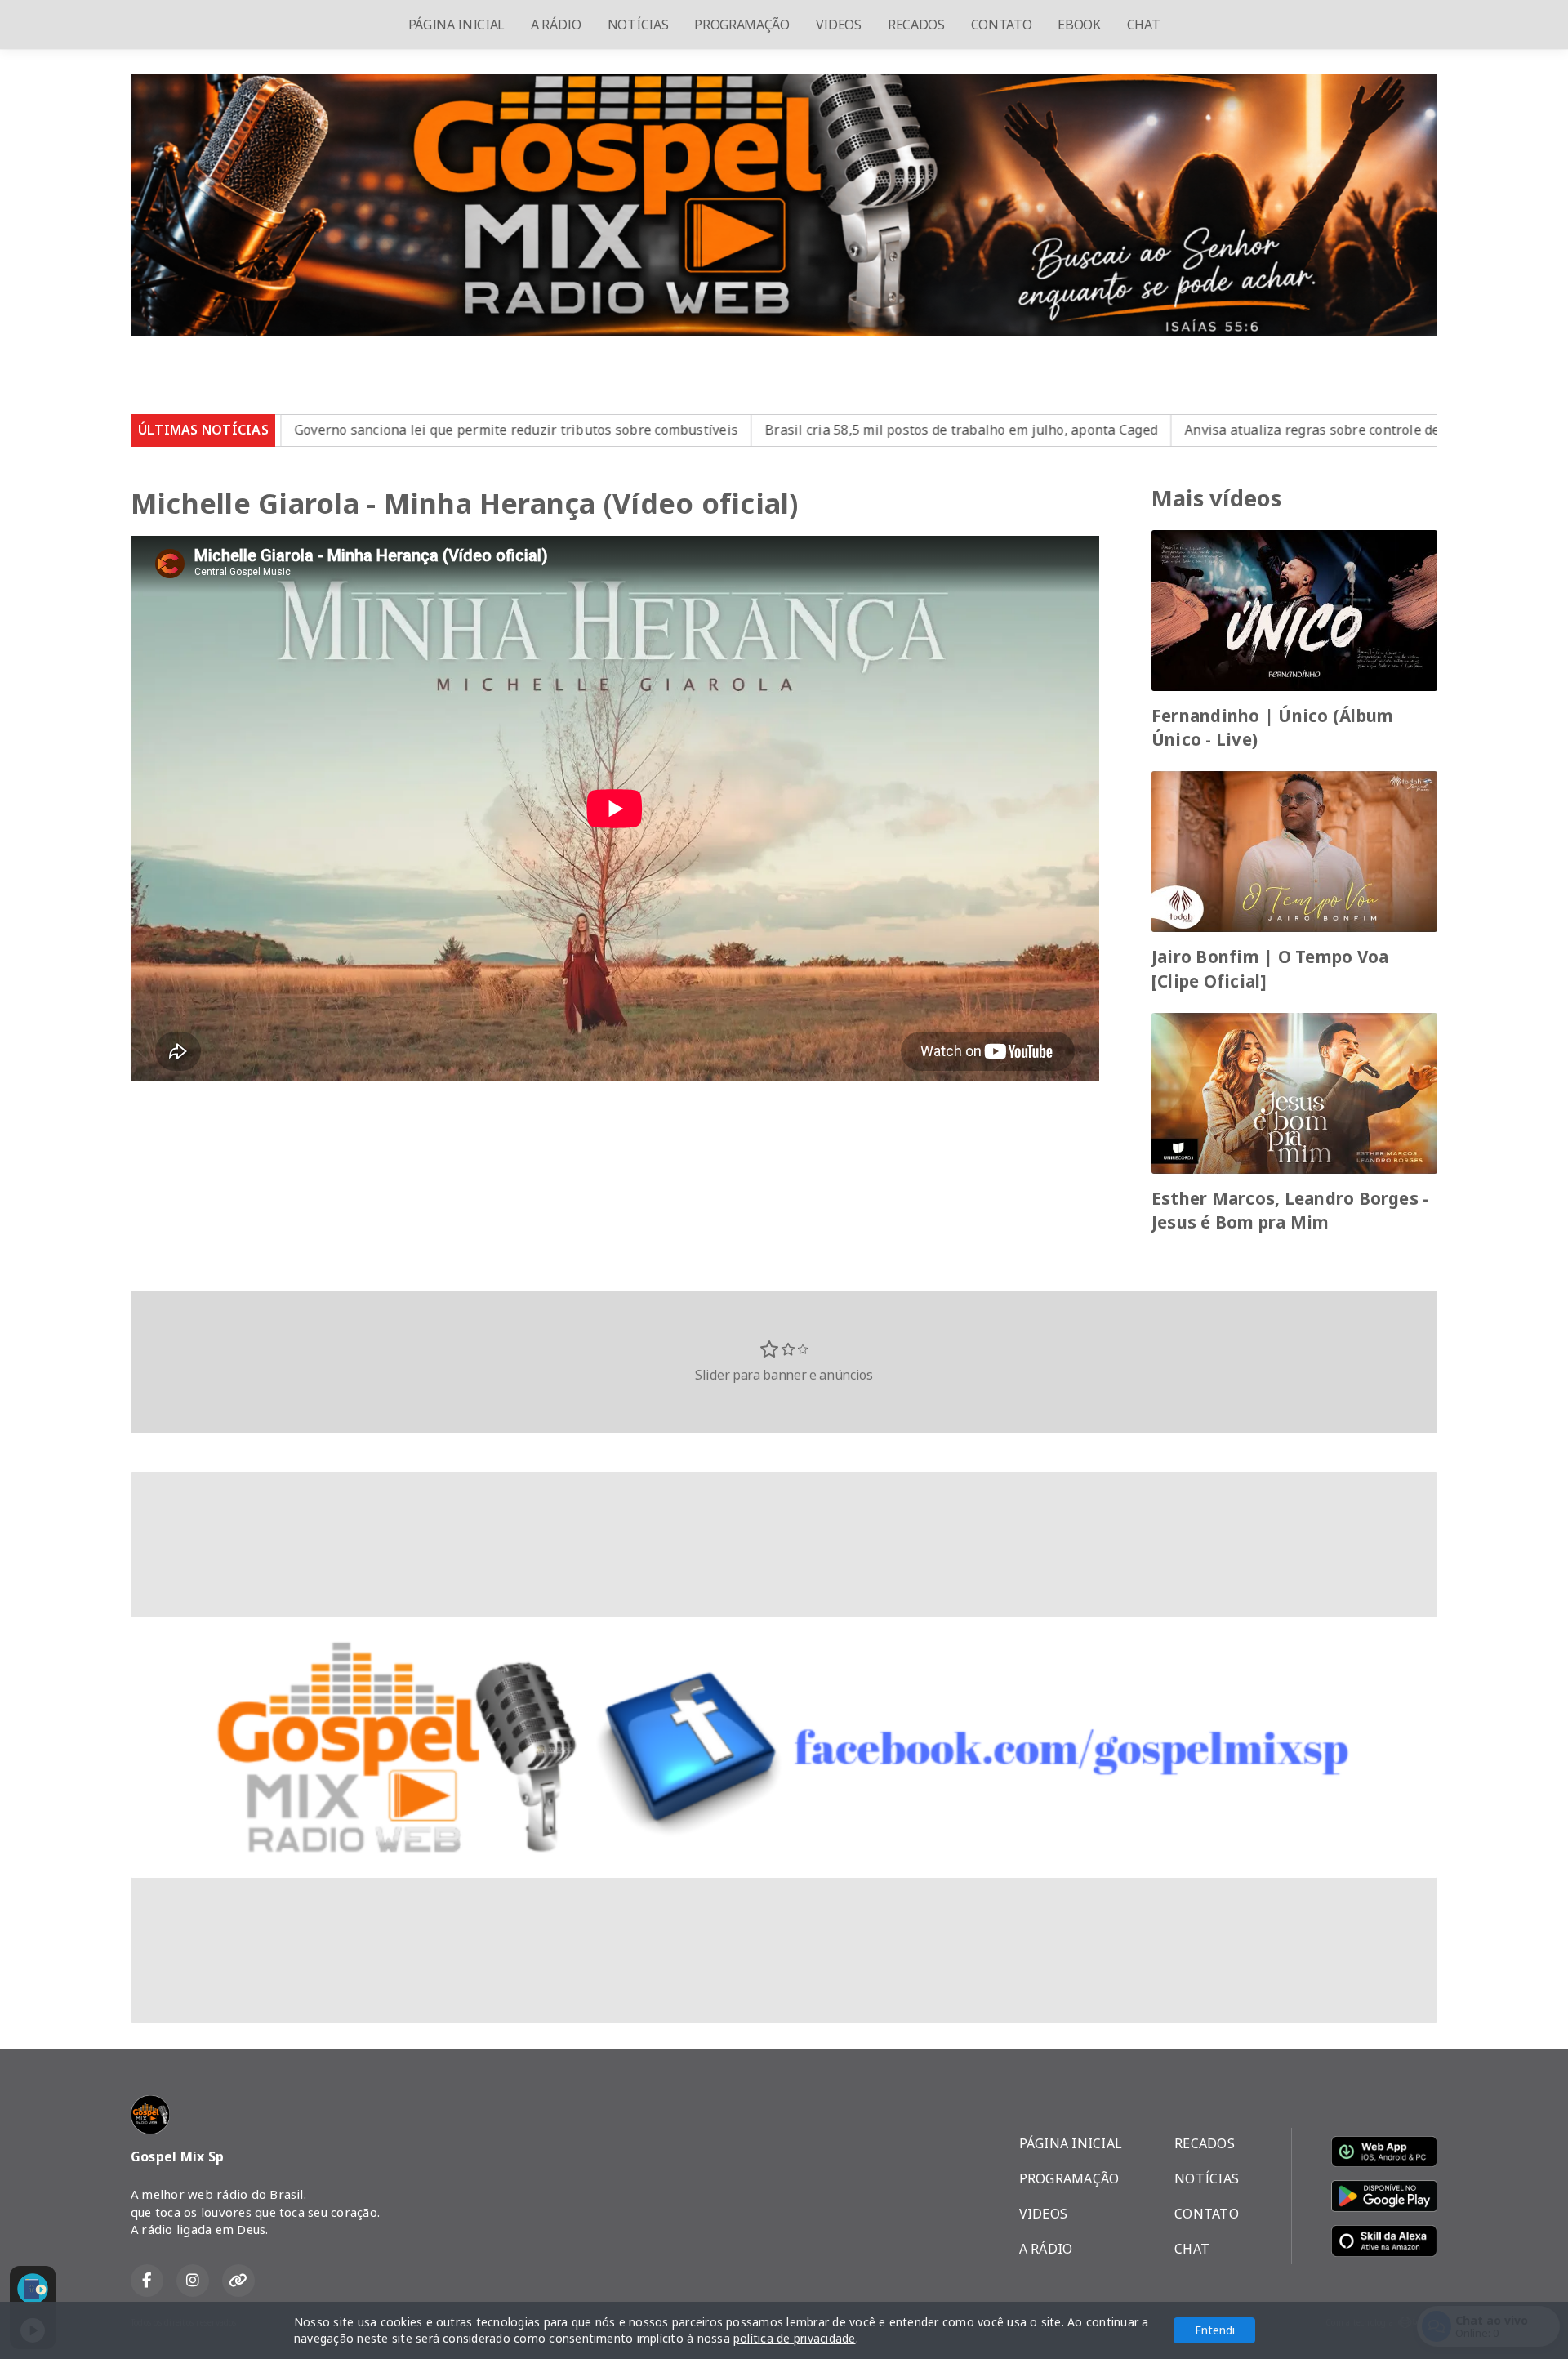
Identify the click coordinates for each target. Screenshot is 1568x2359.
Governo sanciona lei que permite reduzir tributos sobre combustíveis (352, 430)
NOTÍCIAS (638, 25)
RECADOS (916, 25)
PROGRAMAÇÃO (742, 25)
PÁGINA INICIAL (457, 25)
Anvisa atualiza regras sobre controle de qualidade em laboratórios (1234, 430)
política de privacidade (795, 2338)
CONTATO (1002, 25)
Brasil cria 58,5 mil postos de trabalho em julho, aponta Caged (797, 430)
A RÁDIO (556, 25)
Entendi (1215, 2330)
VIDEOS (839, 25)
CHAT (1144, 25)
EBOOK (1079, 25)
